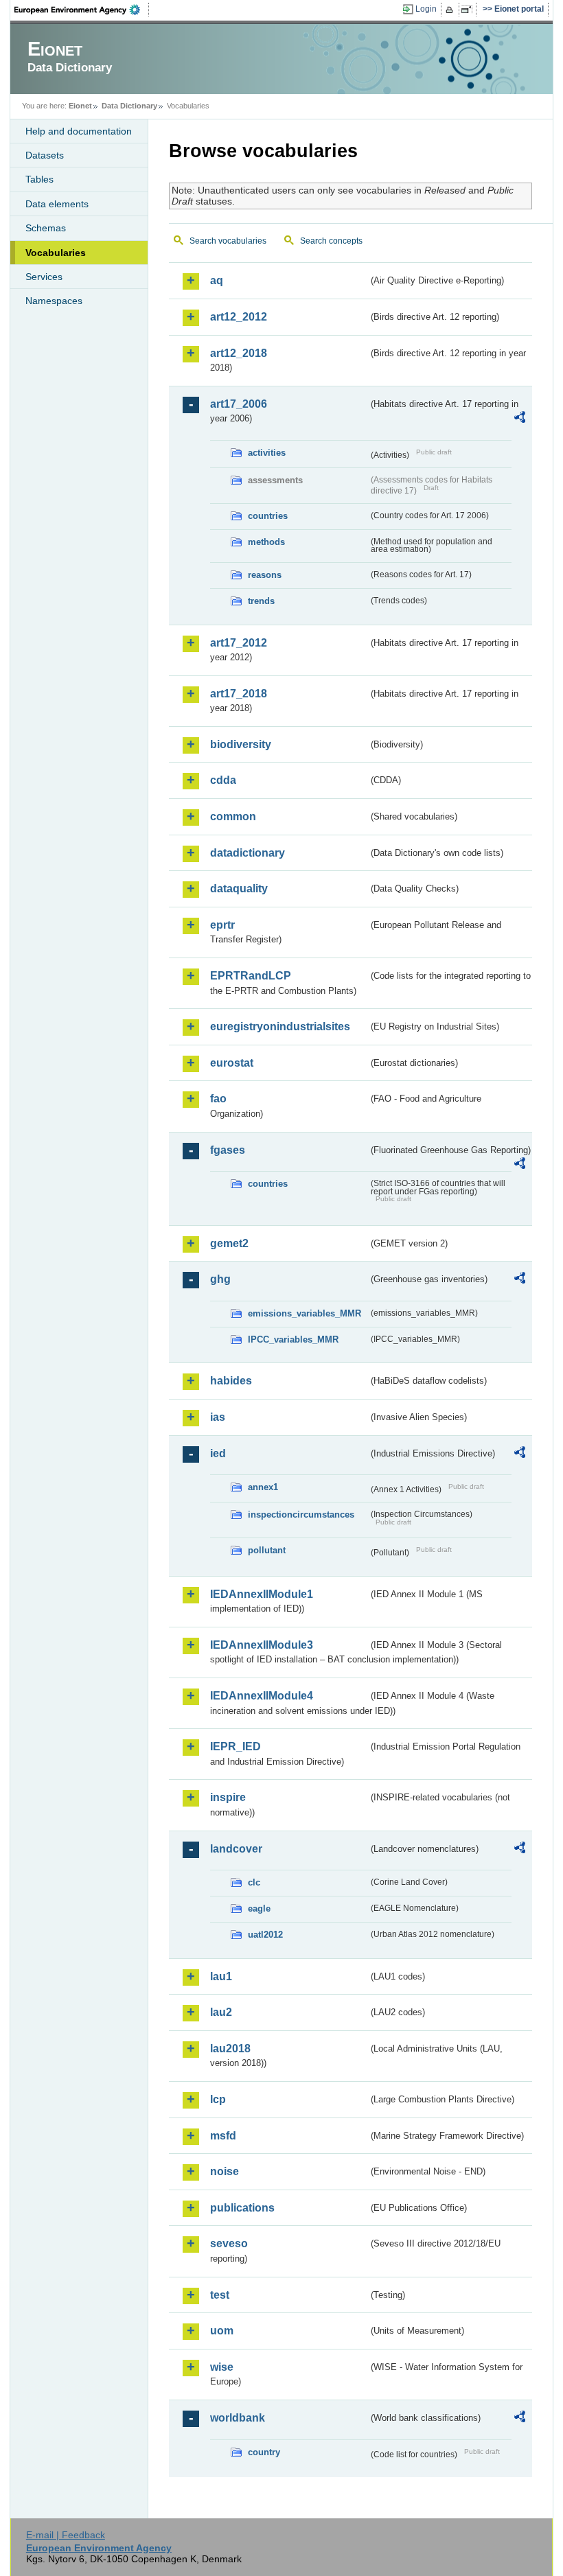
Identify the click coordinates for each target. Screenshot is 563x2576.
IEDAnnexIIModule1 (262, 1594)
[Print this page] (451, 10)
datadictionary (248, 853)
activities (267, 453)
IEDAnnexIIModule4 (262, 1696)
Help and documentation (79, 131)
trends (261, 601)
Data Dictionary (129, 106)
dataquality (239, 889)
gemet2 (229, 1243)
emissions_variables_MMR (305, 1313)
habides (231, 1381)
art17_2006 (239, 404)
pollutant (267, 1550)
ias (218, 1417)
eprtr (222, 925)
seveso (229, 2243)
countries (268, 516)
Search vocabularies (228, 241)
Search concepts (331, 241)
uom (222, 2331)
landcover (236, 1849)
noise (225, 2171)
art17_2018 (239, 694)
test (220, 2295)
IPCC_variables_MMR (293, 1339)
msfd (223, 2136)
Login (426, 9)
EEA (82, 10)
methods (266, 542)
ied (218, 1453)
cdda (223, 780)
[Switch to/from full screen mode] (469, 10)
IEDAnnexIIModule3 (262, 1645)
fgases (228, 1150)
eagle (259, 1908)
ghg (220, 1279)
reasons (265, 575)
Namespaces (54, 301)
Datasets (45, 155)
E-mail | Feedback (66, 2535)
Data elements (57, 204)
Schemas (46, 228)
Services (44, 277)
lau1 (221, 1976)
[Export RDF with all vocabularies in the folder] (520, 419)
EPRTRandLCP (251, 976)
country (264, 2452)
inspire (228, 1797)
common (233, 816)
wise (222, 2367)
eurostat (232, 1063)
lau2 (221, 2012)
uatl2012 (265, 1935)
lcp (218, 2099)
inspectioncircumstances (301, 1515)
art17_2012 (239, 643)
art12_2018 (239, 353)
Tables (39, 179)
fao (218, 1099)
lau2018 (230, 2049)
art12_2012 (239, 317)
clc (254, 1882)
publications (242, 2208)
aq (217, 280)
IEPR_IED (235, 1747)
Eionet (80, 106)
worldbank (238, 2418)
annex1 (263, 1487)
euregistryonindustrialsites (280, 1026)
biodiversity (241, 744)
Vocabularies (56, 253)
